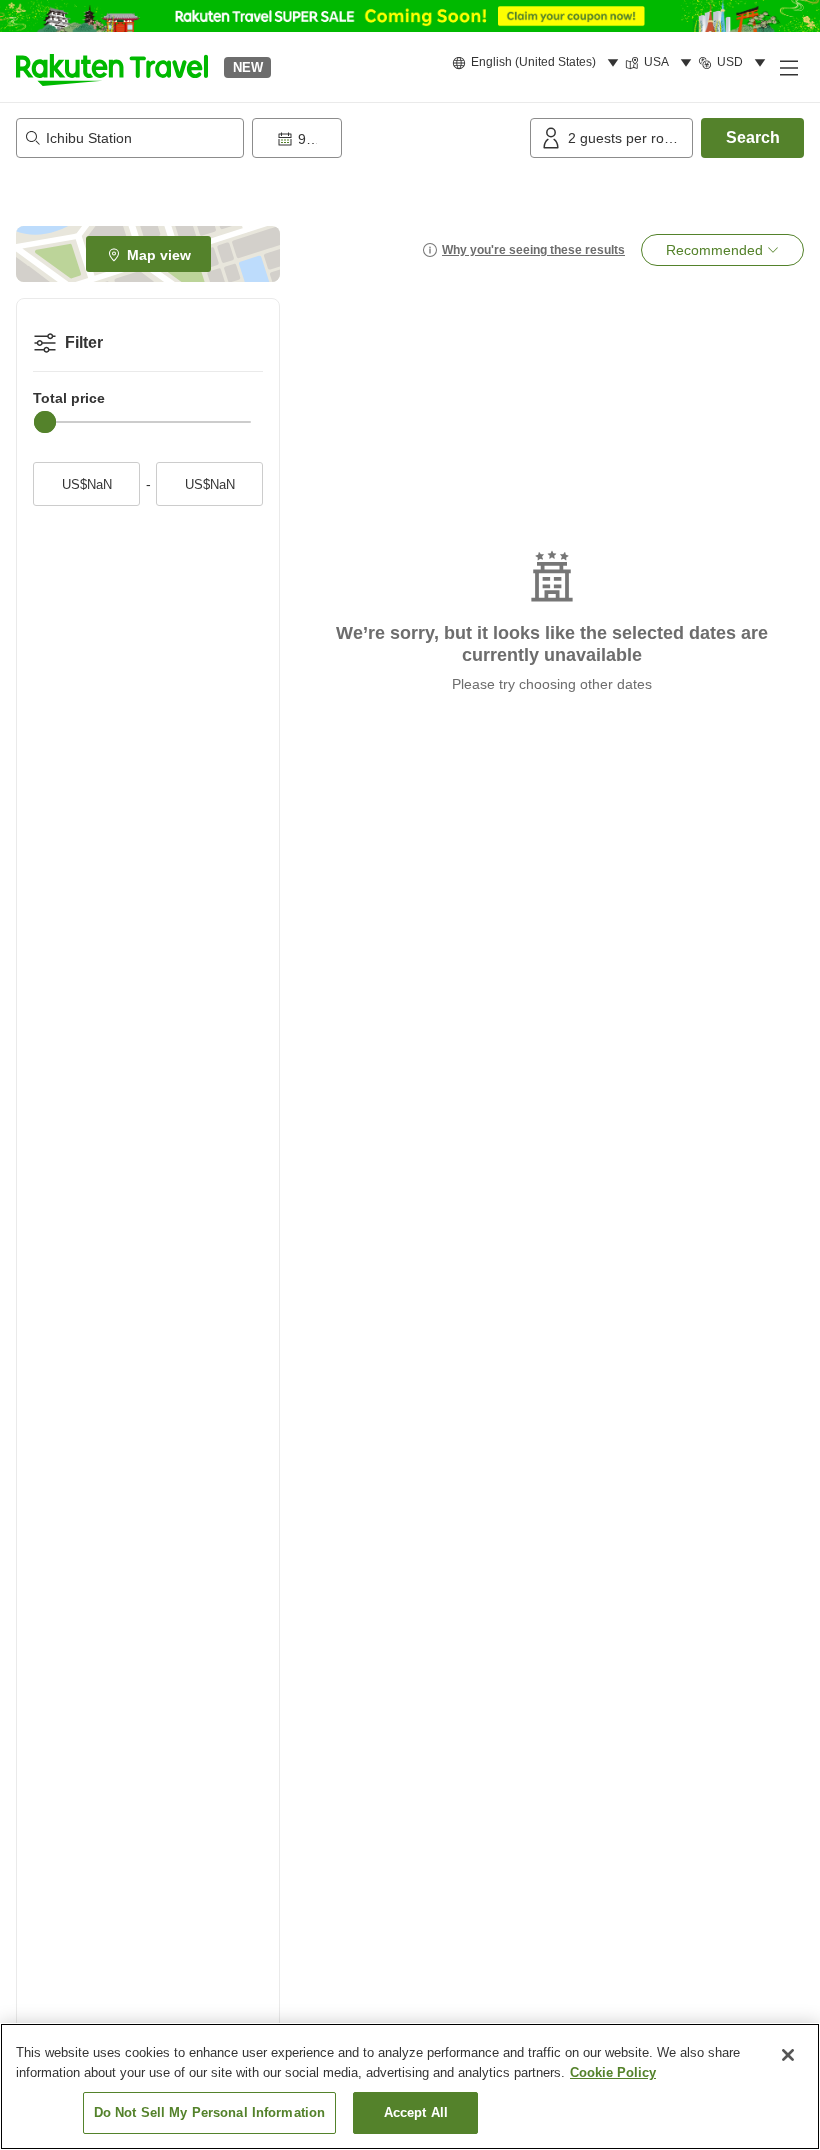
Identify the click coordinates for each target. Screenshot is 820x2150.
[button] (112, 67)
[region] (410, 2086)
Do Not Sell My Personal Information (210, 2112)
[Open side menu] (788, 67)
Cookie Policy (613, 2072)
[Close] (788, 2055)
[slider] (45, 422)
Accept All (416, 2112)
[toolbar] (387, 138)
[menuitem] (538, 63)
